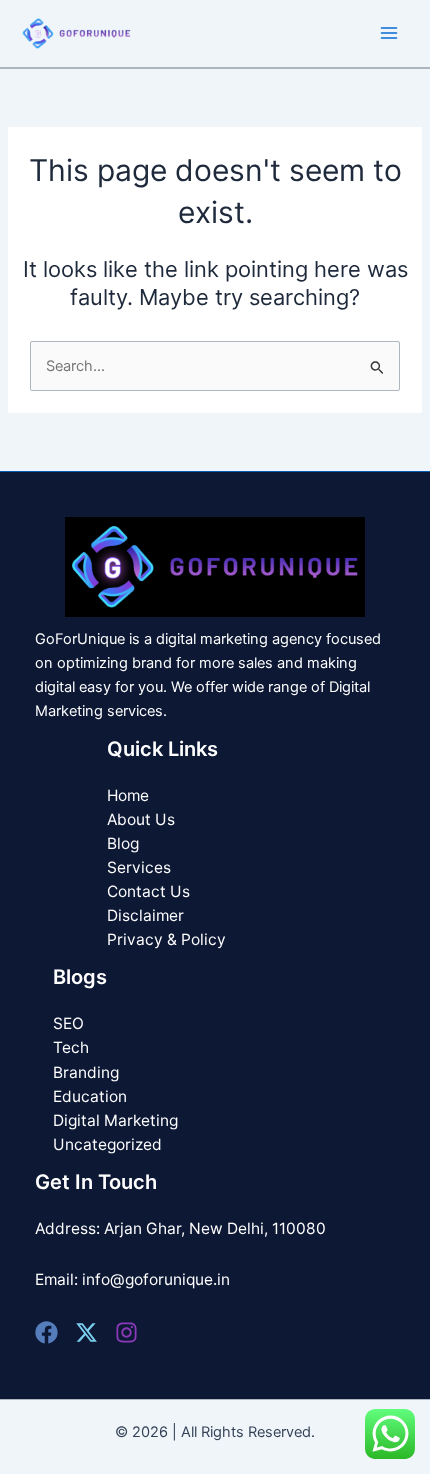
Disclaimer (145, 915)
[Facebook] (46, 1332)
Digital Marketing (115, 1120)
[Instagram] (126, 1332)
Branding (86, 1072)
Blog (123, 843)
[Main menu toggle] (389, 33)
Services (139, 867)
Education (90, 1096)
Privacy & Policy (166, 939)
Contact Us (148, 891)
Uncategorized (107, 1144)
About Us (141, 819)
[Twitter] (86, 1332)
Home (128, 795)
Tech (71, 1047)
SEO (68, 1023)
